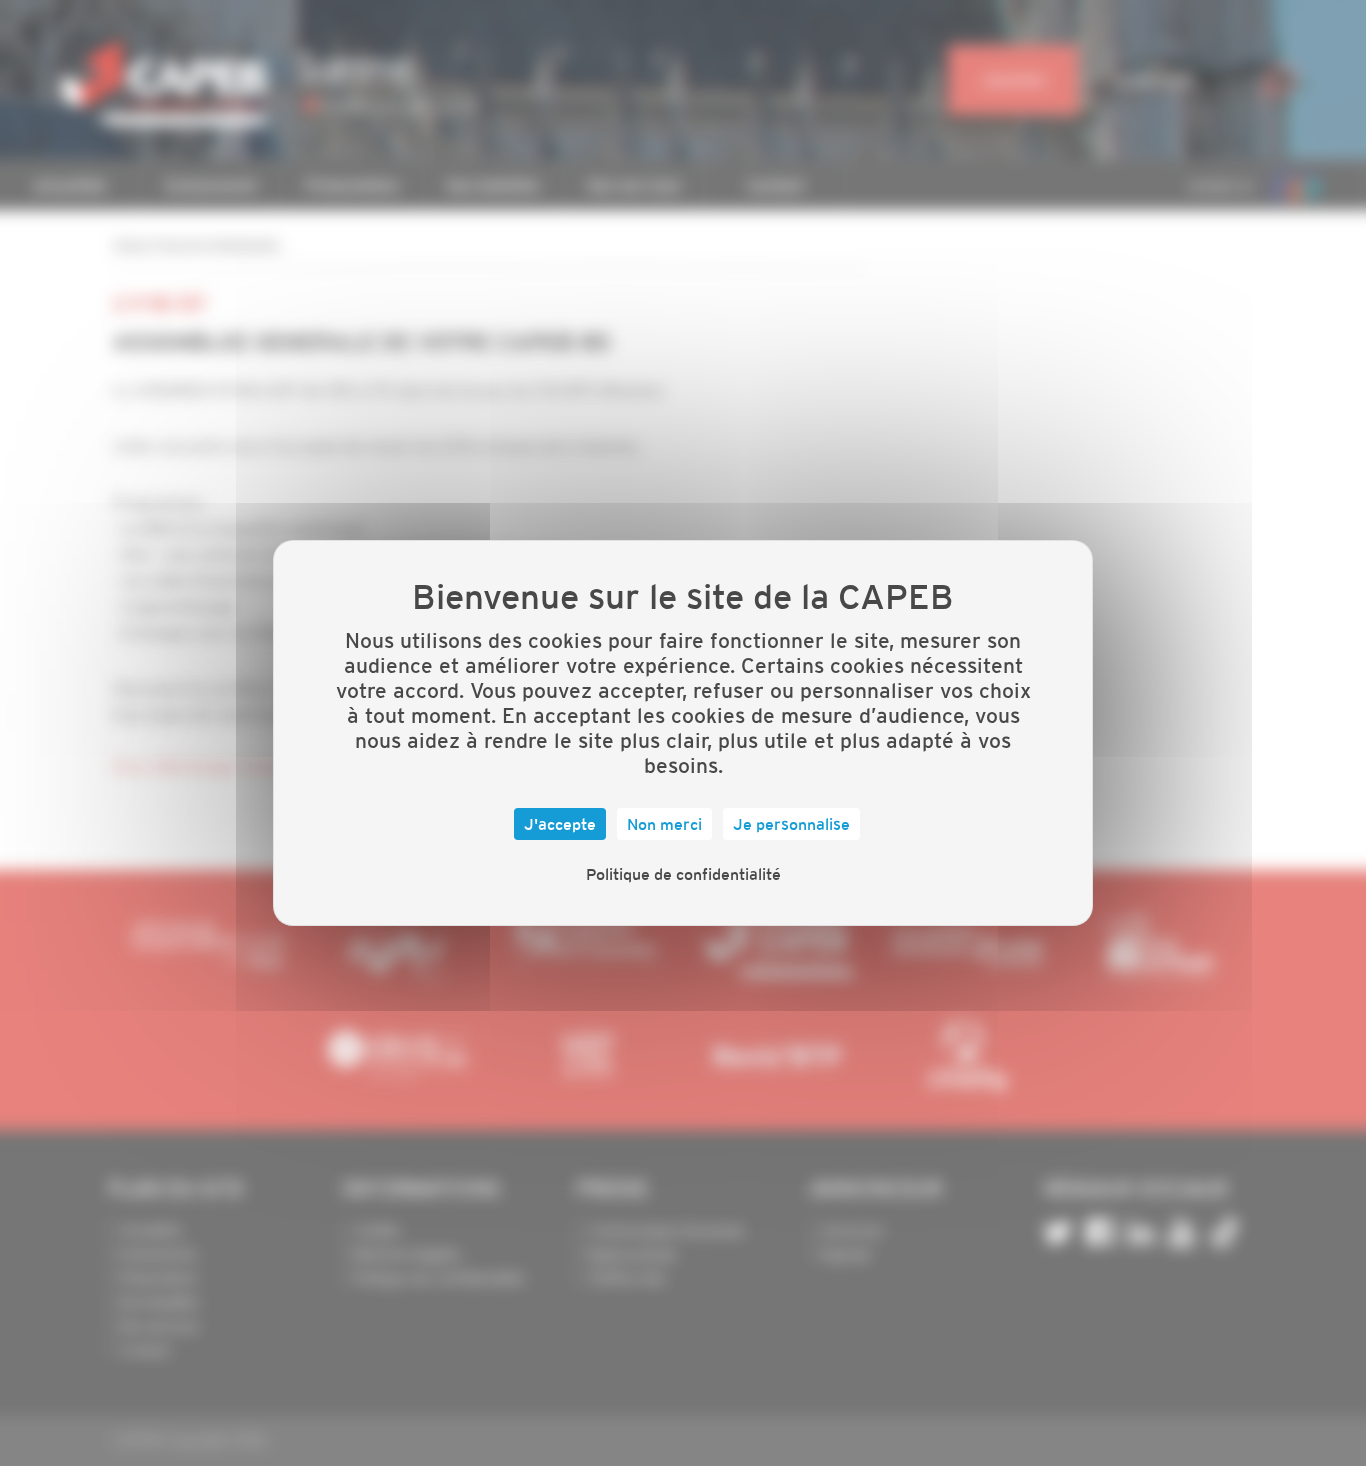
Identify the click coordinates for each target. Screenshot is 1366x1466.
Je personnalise (791, 824)
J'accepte (560, 824)
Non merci (664, 824)
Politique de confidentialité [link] (683, 874)
